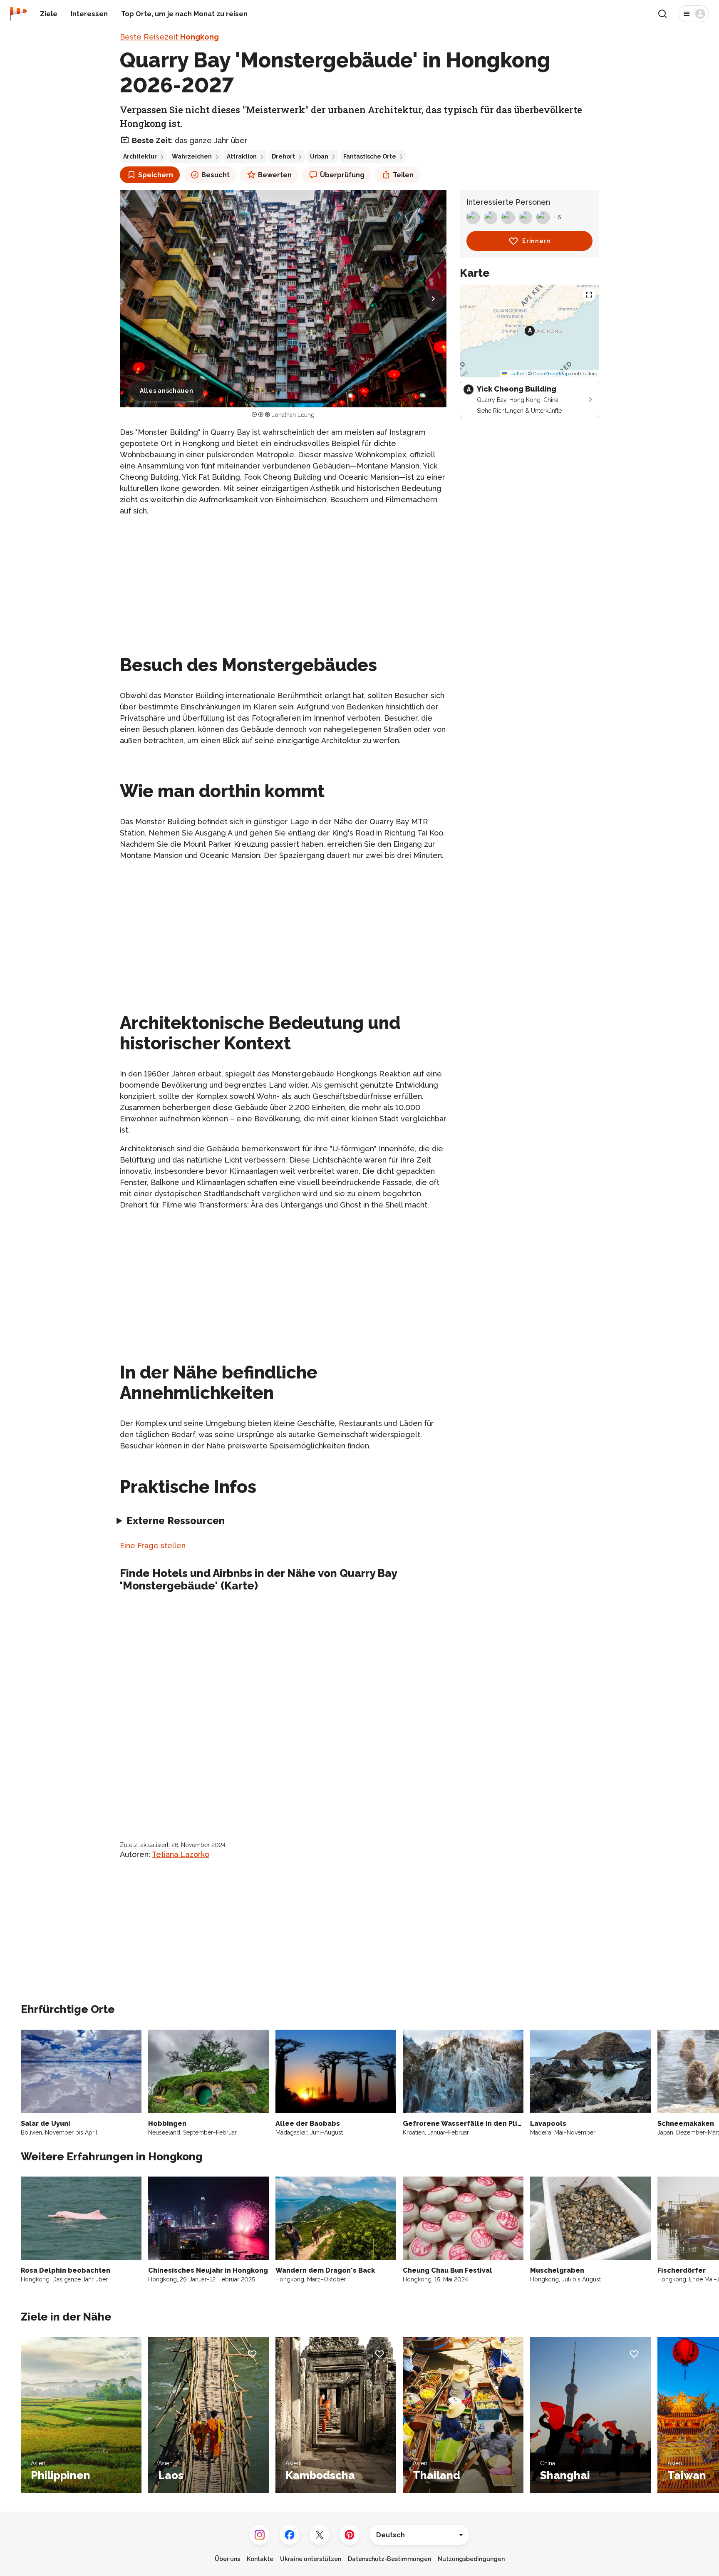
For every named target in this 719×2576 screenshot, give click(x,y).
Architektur (140, 156)
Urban (319, 156)
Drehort (283, 156)
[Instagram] (260, 2535)
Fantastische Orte (370, 156)
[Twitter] (320, 2535)
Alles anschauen (167, 391)
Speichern (156, 175)
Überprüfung (342, 175)
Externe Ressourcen (176, 1521)
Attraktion (242, 156)
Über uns (227, 2559)
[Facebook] (290, 2535)
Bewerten (275, 175)
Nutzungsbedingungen (471, 2559)
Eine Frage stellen (153, 1546)
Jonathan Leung (293, 415)
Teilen (403, 175)
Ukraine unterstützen (311, 2559)
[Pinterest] (350, 2535)
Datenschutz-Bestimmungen (389, 2559)
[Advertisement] (283, 582)
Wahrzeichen (192, 156)
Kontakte (260, 2559)
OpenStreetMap (551, 374)
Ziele (49, 14)
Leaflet (516, 374)
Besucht (216, 175)
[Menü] (693, 14)
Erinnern (536, 241)
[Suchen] (662, 14)
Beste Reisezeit (169, 37)
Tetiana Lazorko (181, 1854)
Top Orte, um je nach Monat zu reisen (184, 14)
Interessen (89, 14)
